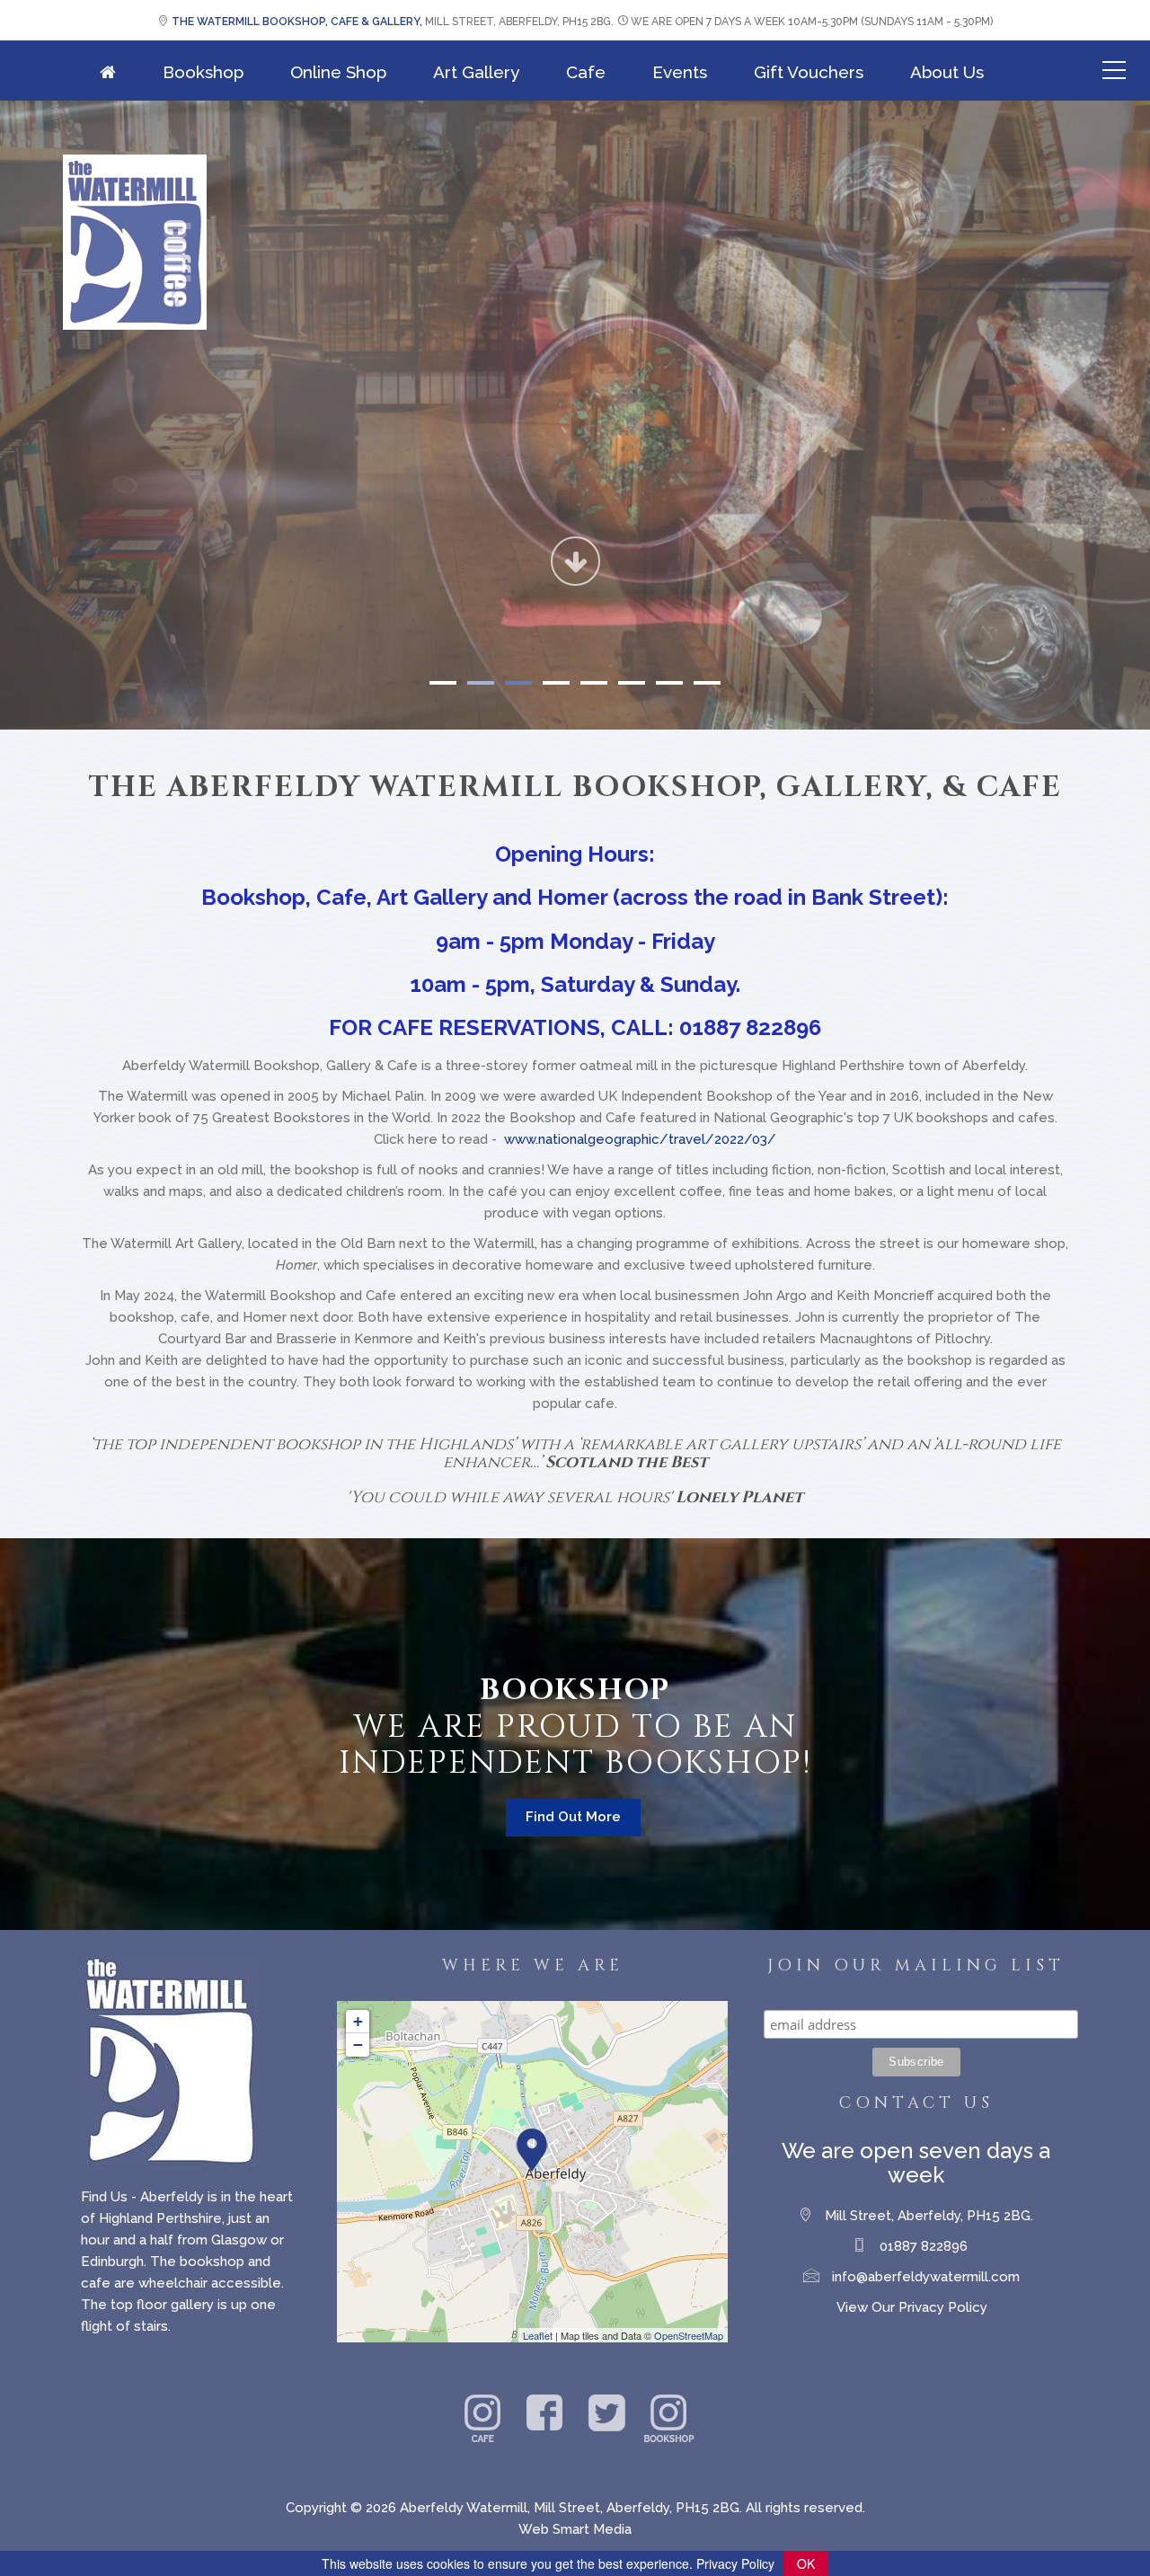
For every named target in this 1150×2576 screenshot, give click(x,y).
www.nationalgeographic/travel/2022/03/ (640, 1139)
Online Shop (338, 72)
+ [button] (358, 2021)
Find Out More (573, 1817)
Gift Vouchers (809, 72)
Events (680, 72)
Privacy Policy (735, 2563)
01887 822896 (924, 2246)
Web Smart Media (575, 2529)
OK (806, 2563)
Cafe (586, 72)
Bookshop (203, 72)
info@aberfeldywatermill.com (926, 2277)
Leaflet (538, 2335)
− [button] (358, 2045)
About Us (947, 72)
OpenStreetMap (689, 2335)
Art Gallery (476, 72)
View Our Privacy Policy (912, 2307)
